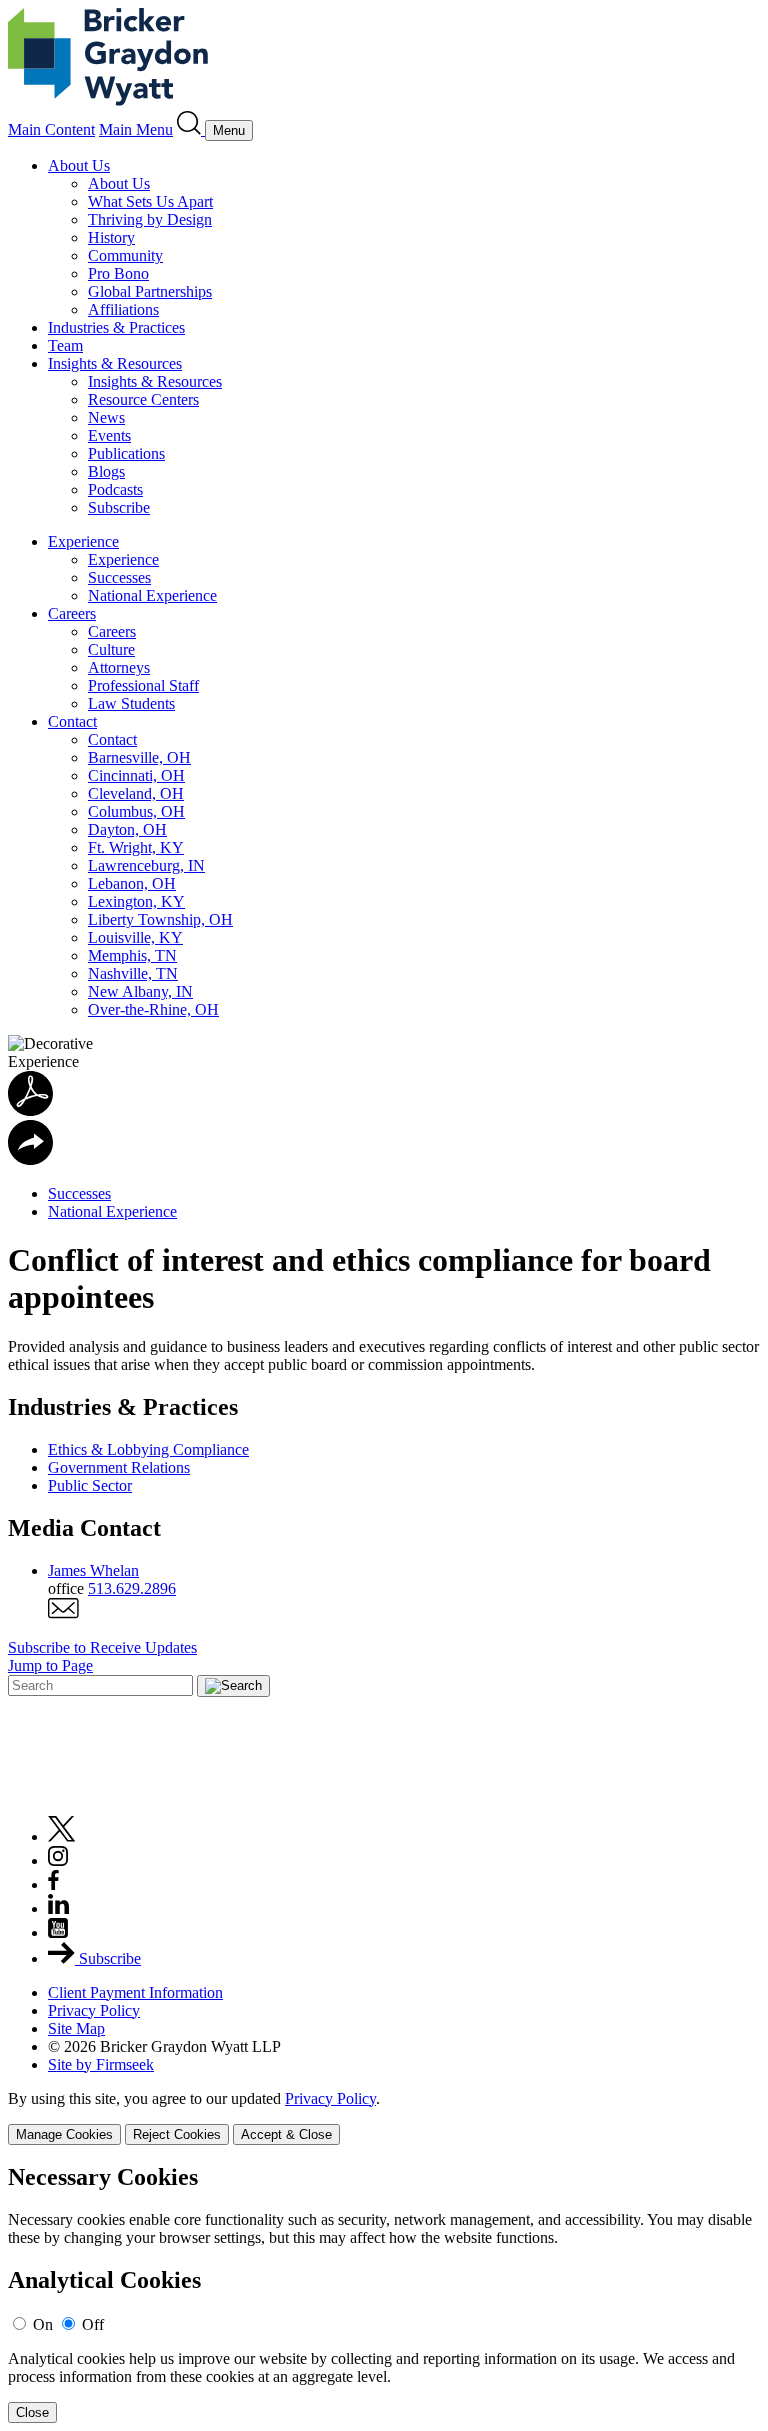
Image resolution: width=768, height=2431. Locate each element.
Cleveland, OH (136, 793)
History (111, 237)
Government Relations (119, 1467)
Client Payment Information (135, 1992)
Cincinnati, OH (136, 775)
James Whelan (93, 1570)
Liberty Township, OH (160, 919)
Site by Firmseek (101, 2064)
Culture (111, 649)
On (43, 2324)
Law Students (131, 703)
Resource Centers (143, 399)
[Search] (191, 129)
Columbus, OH (136, 811)
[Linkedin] (58, 1908)
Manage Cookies (64, 2134)
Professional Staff (143, 685)
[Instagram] (59, 1860)
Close (32, 2412)
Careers (72, 613)
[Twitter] (62, 1836)
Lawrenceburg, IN (146, 865)
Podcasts (115, 489)
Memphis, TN (132, 955)
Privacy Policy (94, 2010)
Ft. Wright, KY (136, 847)
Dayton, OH (127, 829)
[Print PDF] (30, 1110)
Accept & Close (286, 2134)
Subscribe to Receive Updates (102, 1647)
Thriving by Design (150, 219)
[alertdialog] (384, 2293)
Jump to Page (50, 1665)
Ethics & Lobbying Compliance (148, 1449)
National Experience (152, 595)
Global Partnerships (150, 291)
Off (93, 2324)
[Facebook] (53, 1884)
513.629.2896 (132, 1588)
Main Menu (136, 129)
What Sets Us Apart (150, 201)
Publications (126, 453)
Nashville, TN (133, 973)
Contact (72, 721)
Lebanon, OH (132, 883)
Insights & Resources (115, 363)
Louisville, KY (135, 937)
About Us (79, 165)
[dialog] (384, 2117)
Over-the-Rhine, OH (153, 1009)
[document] (384, 2293)
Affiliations (123, 309)
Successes (119, 577)
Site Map (76, 2028)
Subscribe (119, 507)
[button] (30, 1159)
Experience (83, 541)
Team (65, 345)
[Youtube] (58, 1932)
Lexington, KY (136, 901)
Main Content (51, 129)
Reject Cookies (177, 2134)
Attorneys (119, 667)
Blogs (106, 471)
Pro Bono (118, 273)
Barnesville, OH (139, 757)
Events (109, 435)
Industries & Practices (116, 327)
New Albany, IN (140, 991)
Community (125, 255)
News (106, 417)
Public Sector (90, 1485)
